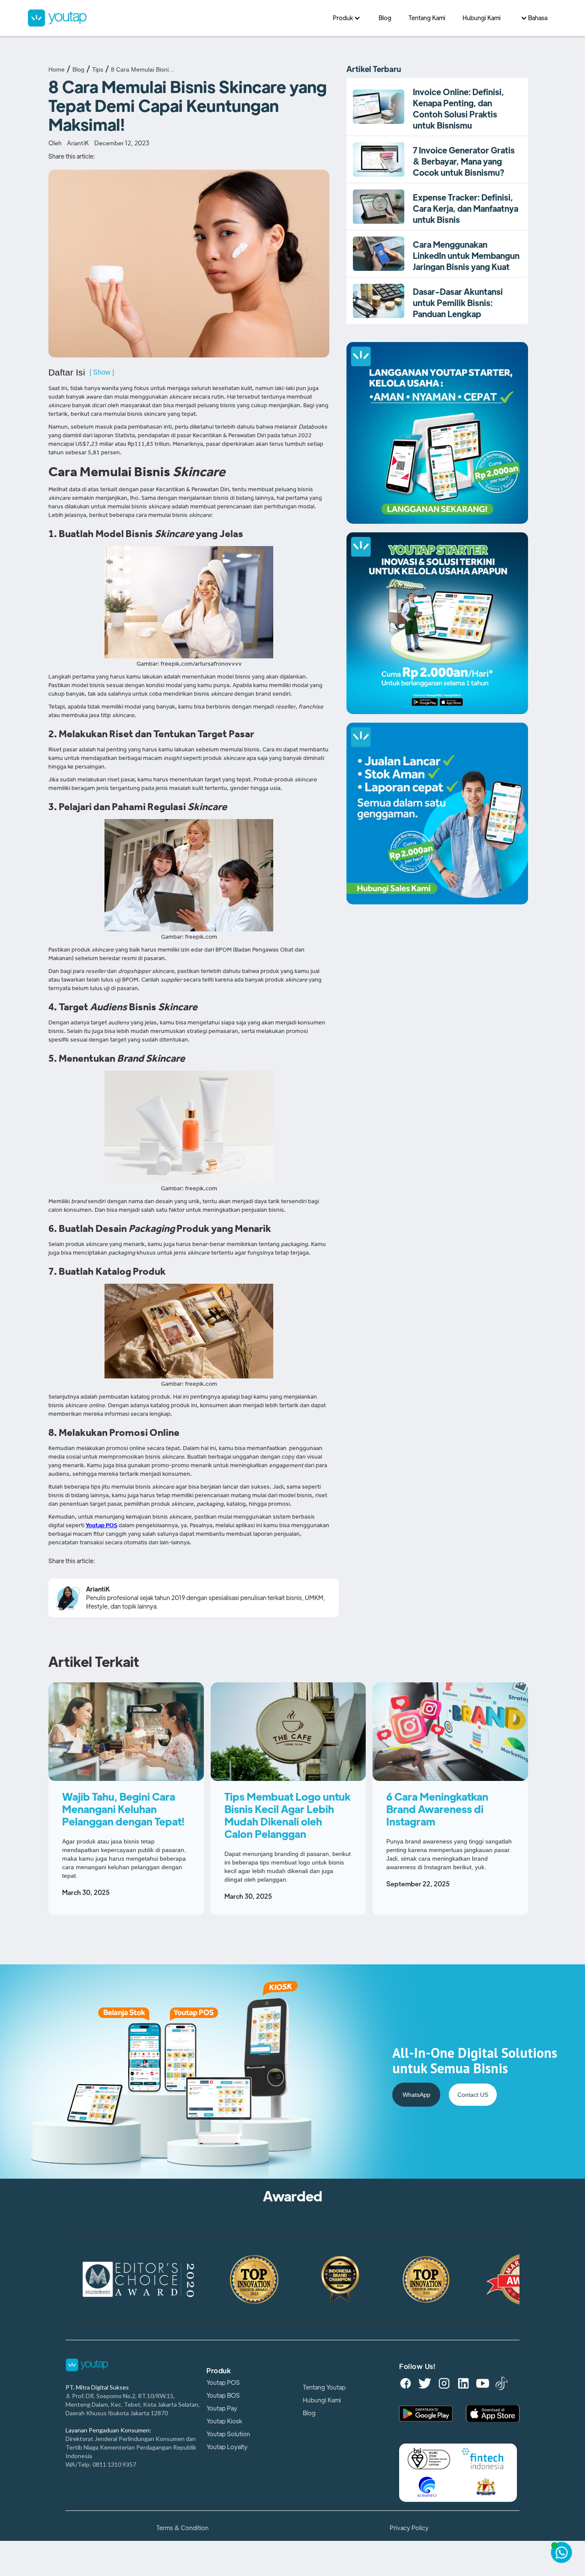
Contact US (473, 2095)
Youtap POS (223, 2383)
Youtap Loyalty (227, 2447)
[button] (347, 18)
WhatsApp (416, 2095)
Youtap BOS (223, 2396)
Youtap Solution (228, 2434)
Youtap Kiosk (224, 2421)
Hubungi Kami (322, 2400)
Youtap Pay (222, 2408)
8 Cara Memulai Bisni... (142, 69)
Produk (219, 2371)
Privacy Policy (409, 2528)
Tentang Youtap (324, 2387)
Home (57, 69)
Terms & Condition (182, 2528)
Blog (78, 69)
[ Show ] (102, 372)
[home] (176, 18)
